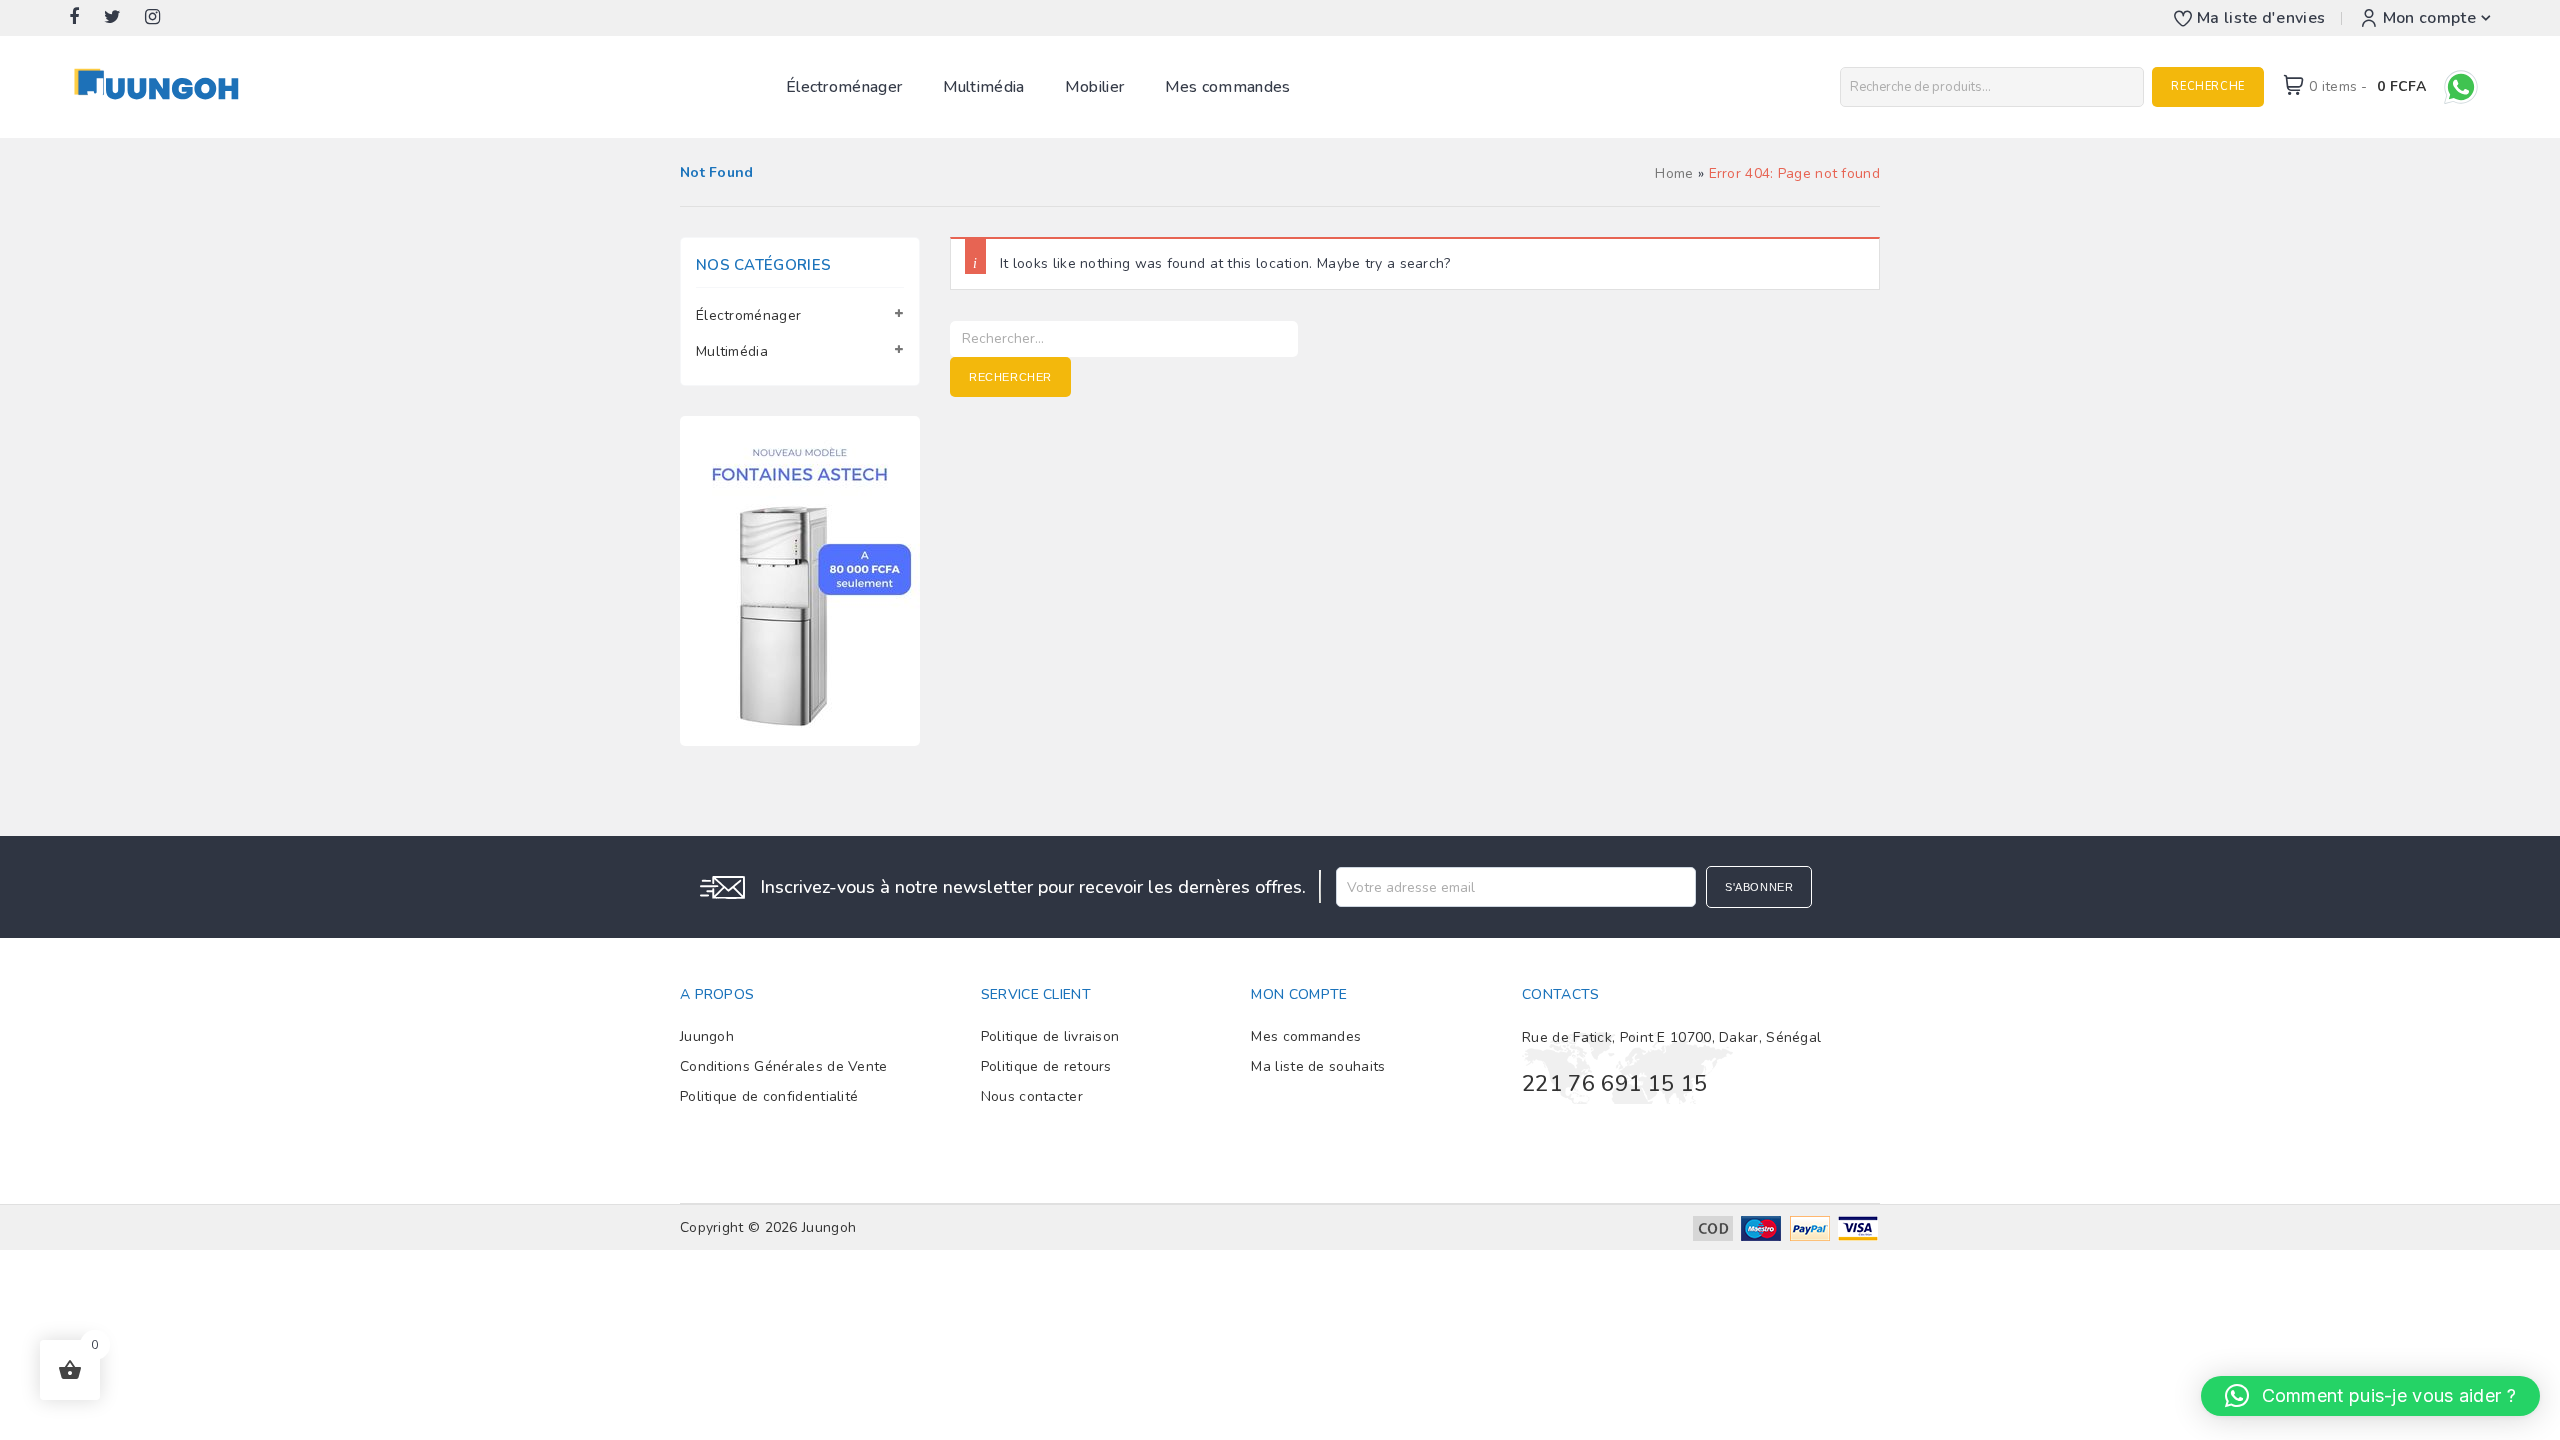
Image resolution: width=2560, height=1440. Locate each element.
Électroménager (844, 87)
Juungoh (707, 1036)
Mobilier (1094, 87)
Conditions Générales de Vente (784, 1066)
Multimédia (984, 87)
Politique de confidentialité (769, 1096)
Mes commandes (1228, 87)
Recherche (2207, 86)
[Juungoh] (161, 85)
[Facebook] (84, 18)
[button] (2370, 1396)
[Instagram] (162, 18)
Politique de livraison (1050, 1036)
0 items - (2367, 86)
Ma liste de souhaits (1318, 1066)
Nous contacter (1032, 1096)
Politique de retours (1046, 1066)
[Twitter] (122, 18)
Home (1674, 173)
